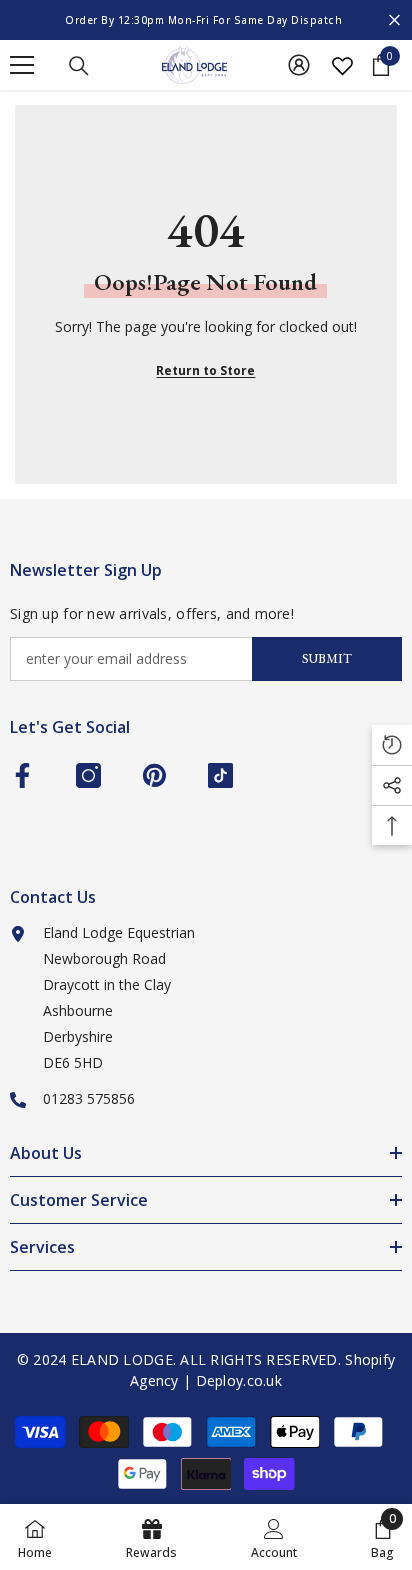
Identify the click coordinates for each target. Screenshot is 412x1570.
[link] (274, 1537)
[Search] (79, 66)
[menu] (22, 65)
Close (394, 20)
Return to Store (205, 370)
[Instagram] (88, 775)
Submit (327, 658)
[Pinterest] (154, 775)
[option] (206, 20)
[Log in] (299, 65)
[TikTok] (220, 775)
